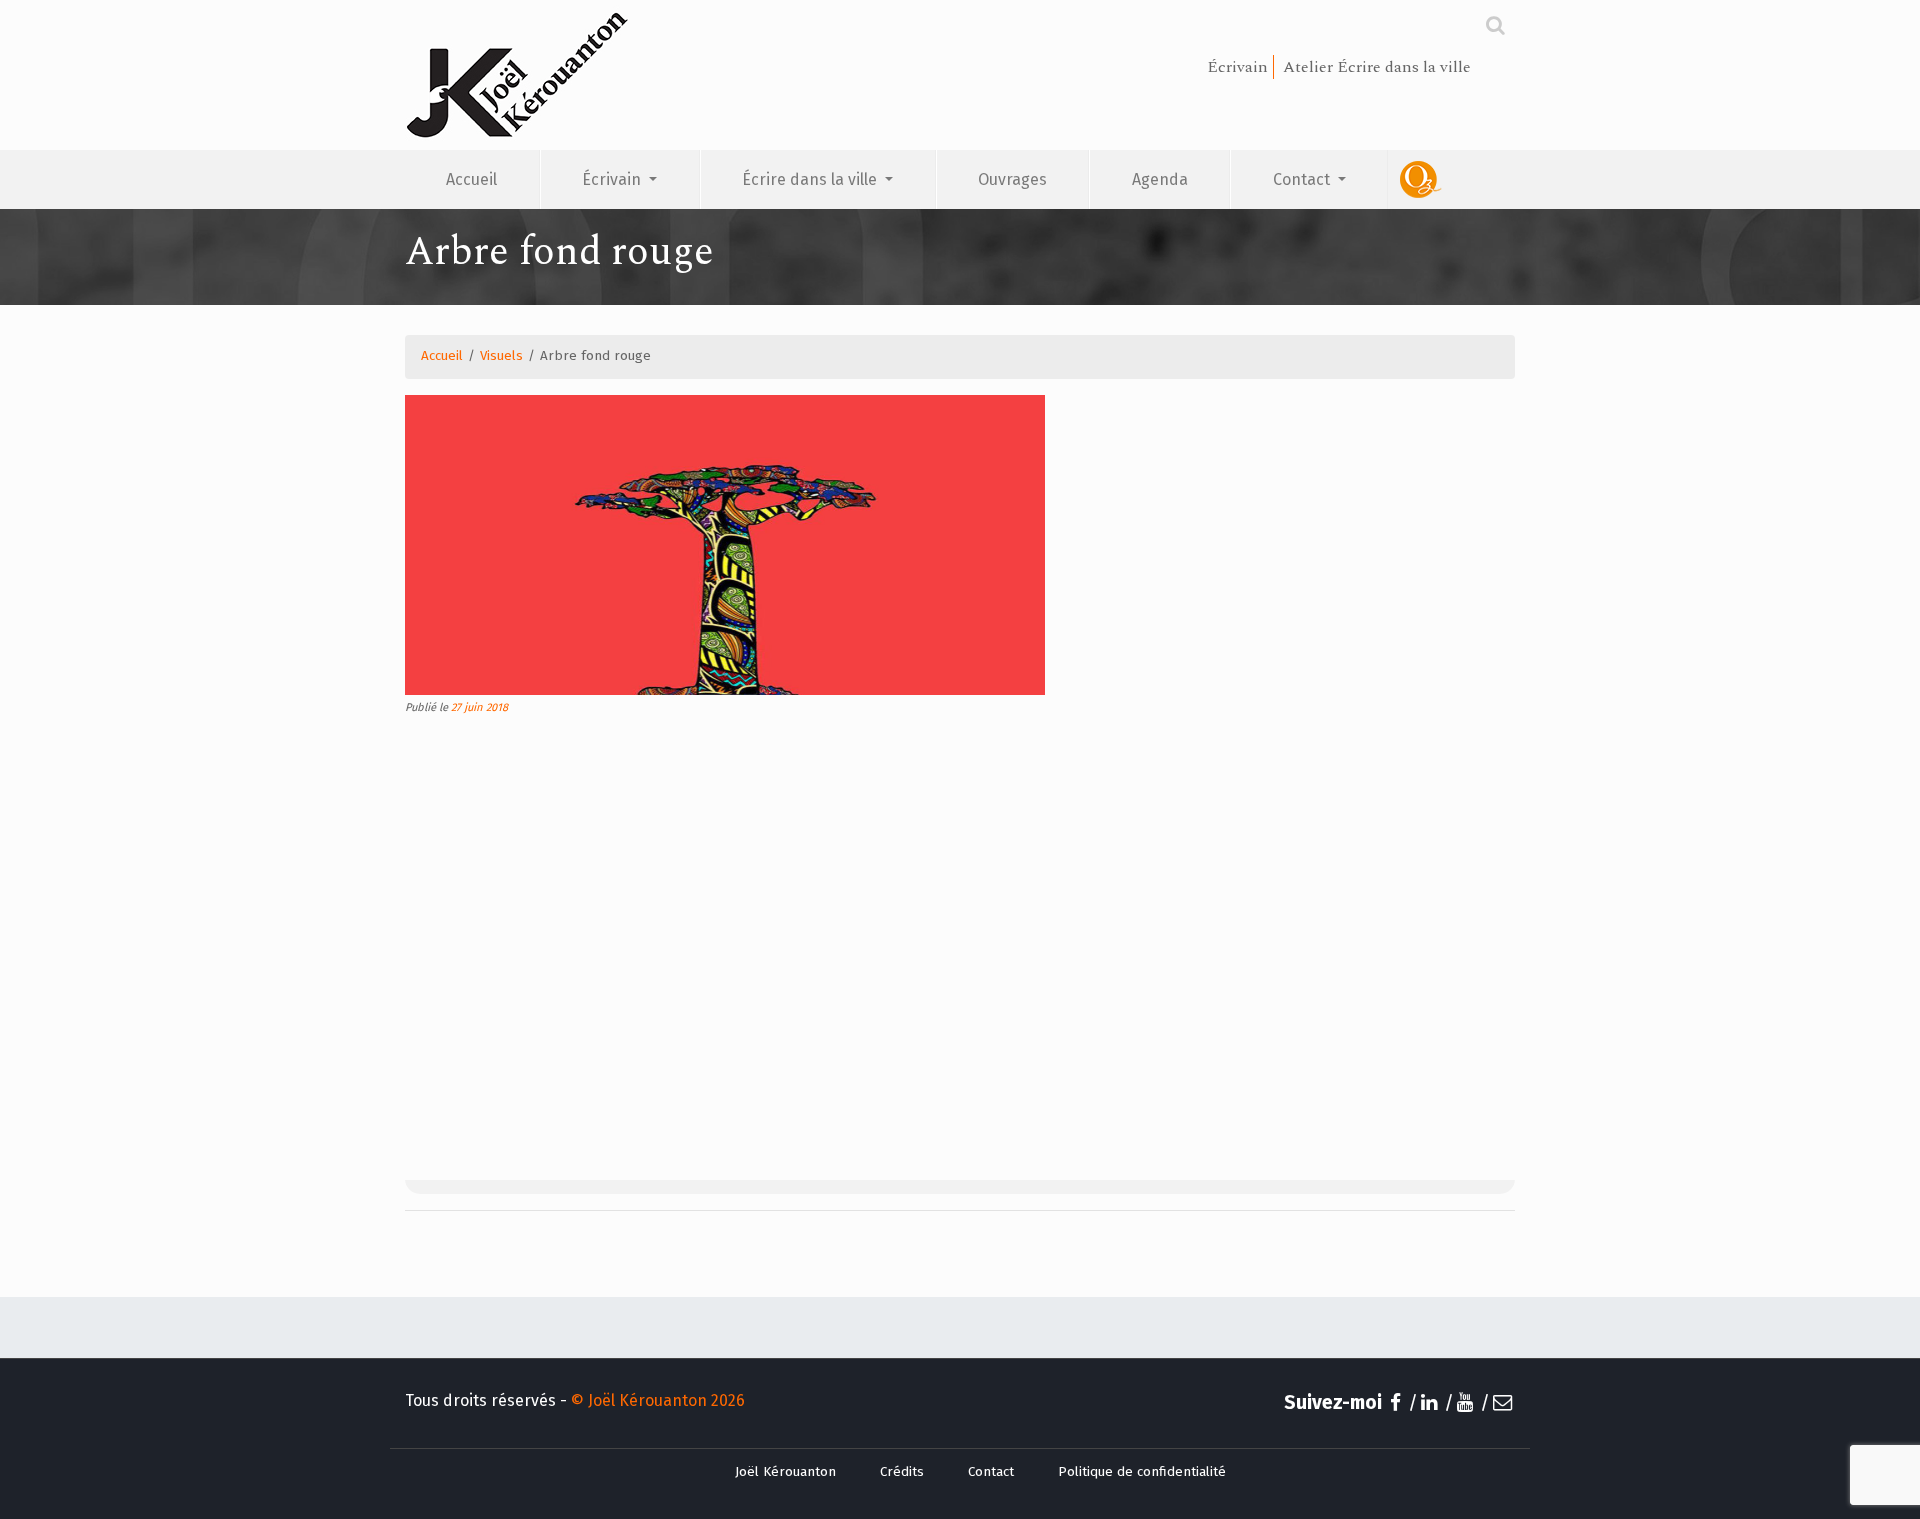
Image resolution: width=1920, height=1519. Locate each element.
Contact (1303, 179)
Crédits (902, 1472)
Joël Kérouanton (785, 1472)
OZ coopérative (1451, 179)
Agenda (1160, 179)
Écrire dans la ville (811, 179)
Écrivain (613, 179)
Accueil (471, 179)
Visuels (501, 356)
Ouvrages (1012, 179)
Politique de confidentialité (1142, 1472)
